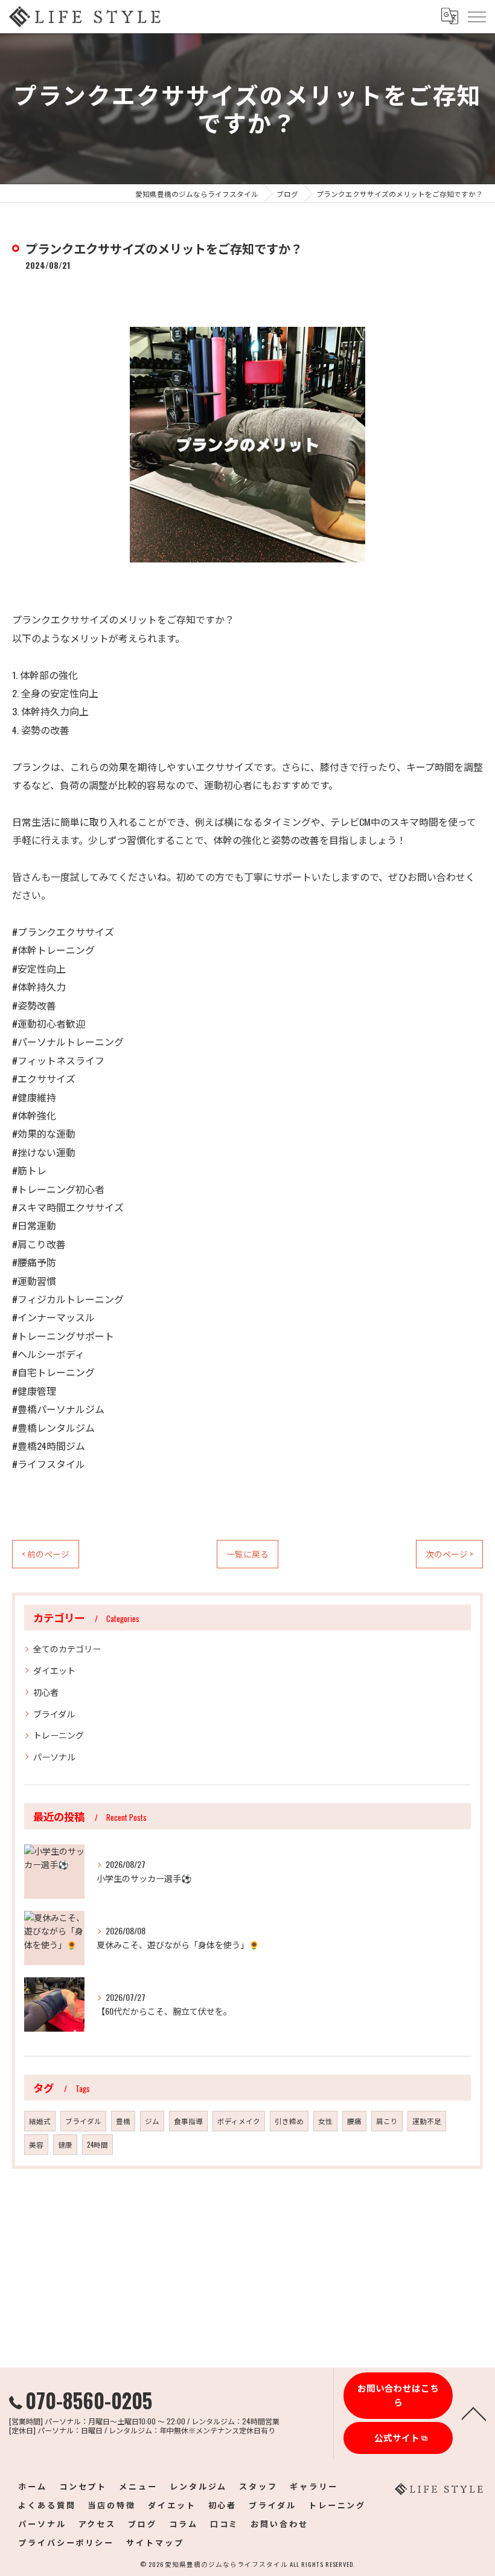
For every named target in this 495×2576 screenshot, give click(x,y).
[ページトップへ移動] (474, 2413)
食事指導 (188, 2121)
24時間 (97, 2144)
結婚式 (40, 2121)
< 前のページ (46, 1554)
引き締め (289, 2121)
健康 (65, 2144)
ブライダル (54, 1714)
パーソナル (54, 1757)
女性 (325, 2121)
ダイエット (54, 1670)
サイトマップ (155, 2542)
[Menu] (476, 16)
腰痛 (354, 2121)
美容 (36, 2144)
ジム (152, 2121)
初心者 (46, 1692)
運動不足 (427, 2121)
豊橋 (123, 2121)
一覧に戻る (247, 1554)
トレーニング (59, 1735)
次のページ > (449, 1554)
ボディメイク (239, 2121)
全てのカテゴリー (67, 1648)
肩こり (387, 2121)
